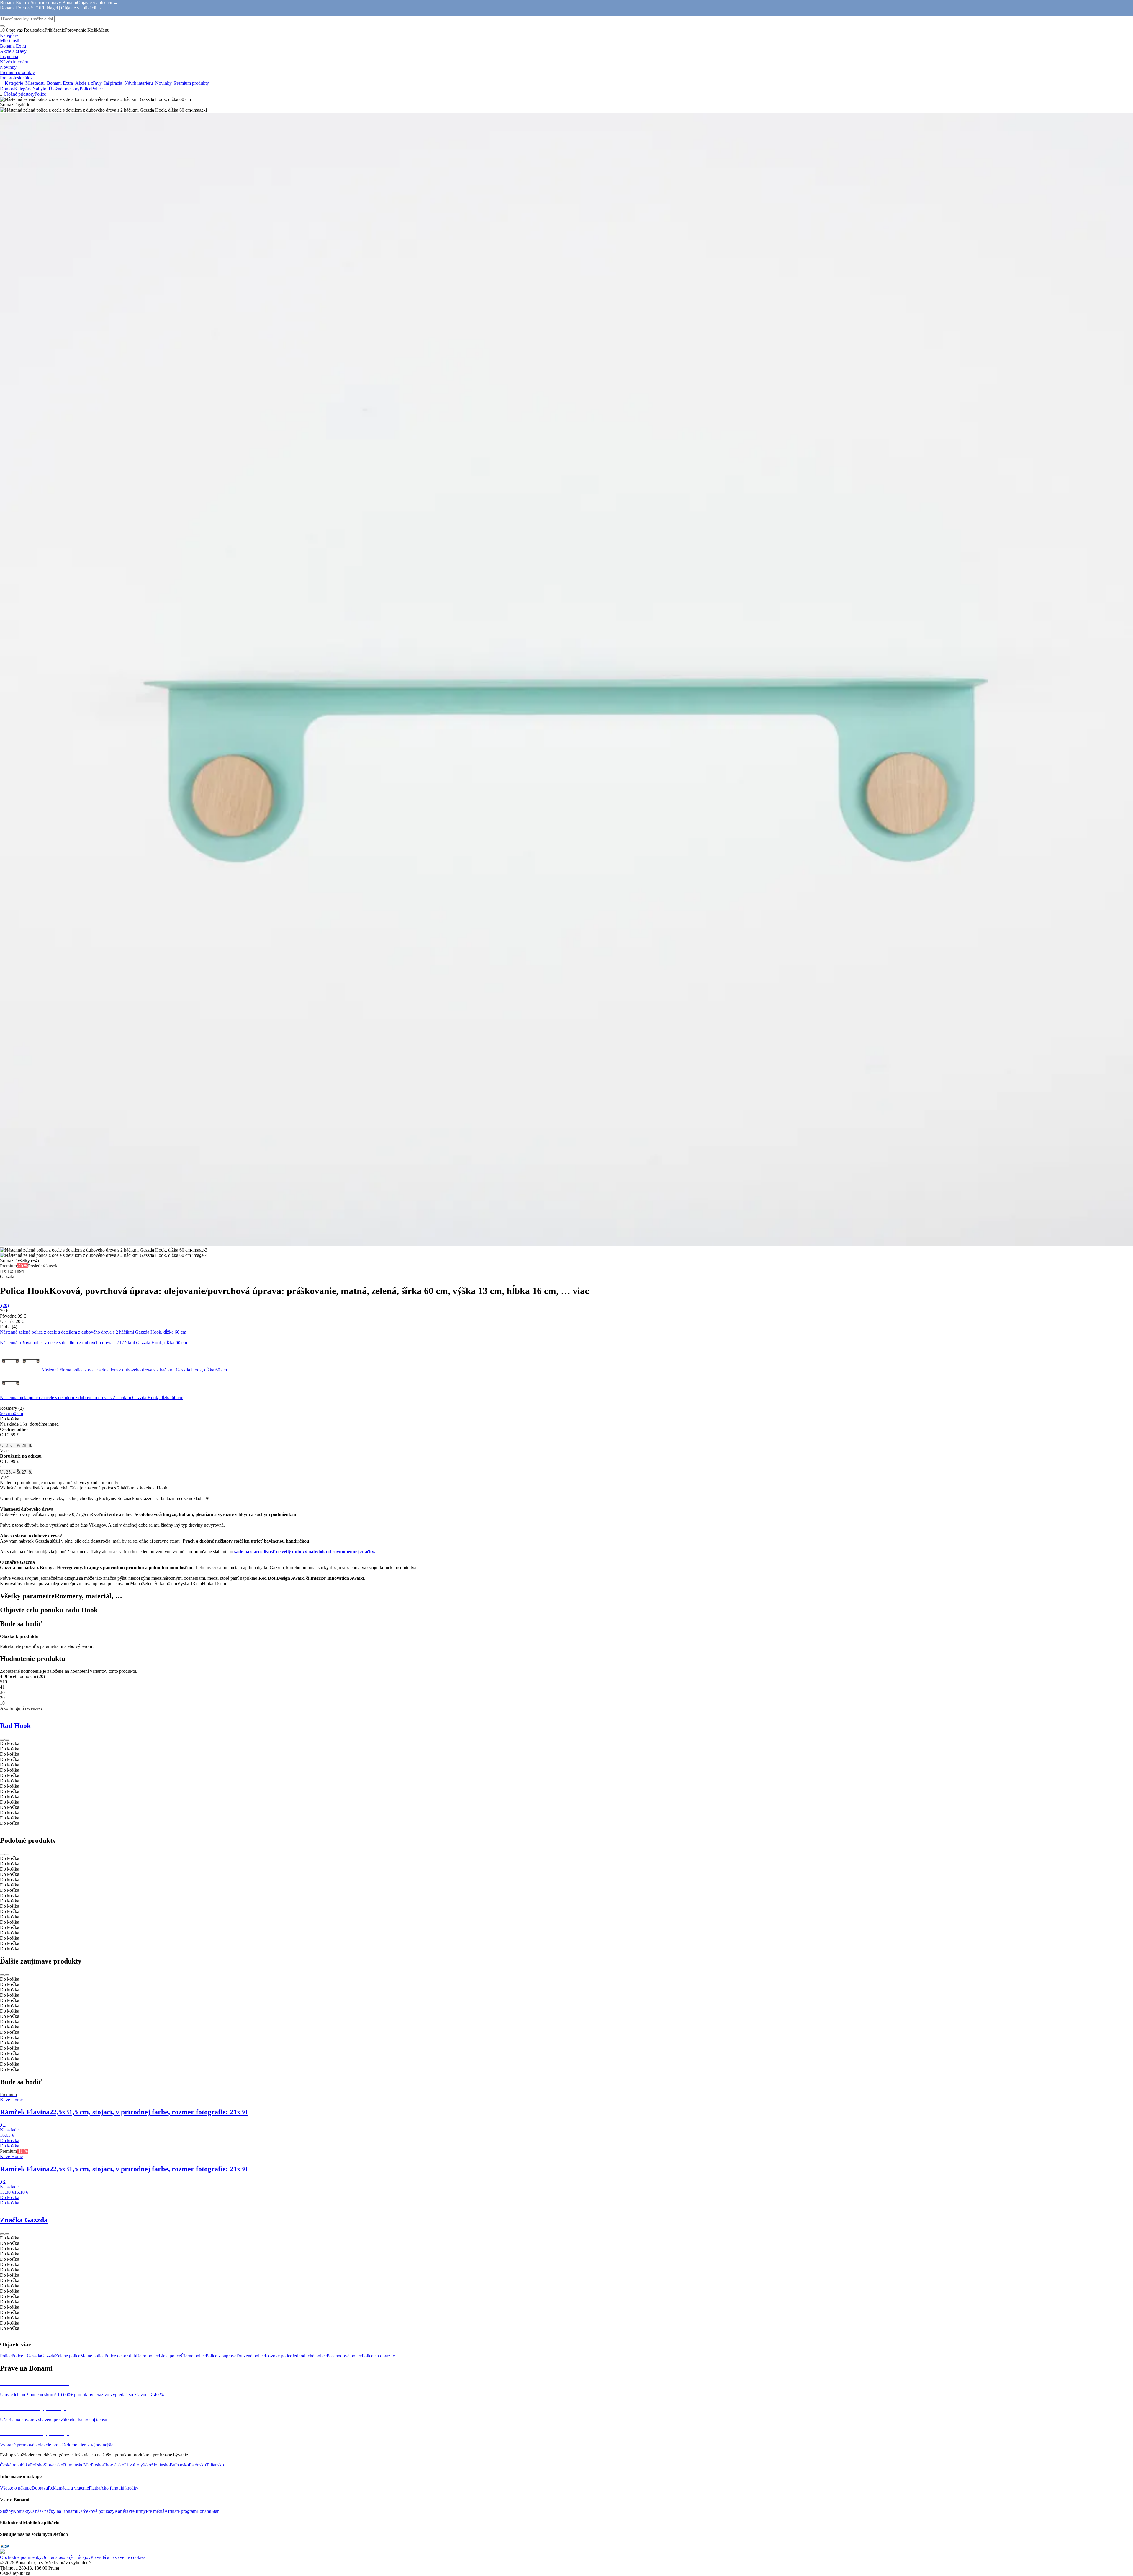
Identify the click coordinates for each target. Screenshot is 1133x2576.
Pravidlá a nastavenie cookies (118, 2557)
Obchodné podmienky (21, 2557)
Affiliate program (180, 2511)
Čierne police (193, 2356)
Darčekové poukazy (96, 2511)
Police (97, 89)
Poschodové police (344, 2356)
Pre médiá (155, 2511)
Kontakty (22, 2511)
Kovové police (278, 2356)
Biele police (170, 2356)
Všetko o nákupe (16, 2488)
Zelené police (68, 2356)
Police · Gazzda (26, 2356)
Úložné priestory (64, 89)
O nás (36, 2511)
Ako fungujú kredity (119, 2488)
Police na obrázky (378, 2356)
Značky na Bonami (59, 2511)
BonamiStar (208, 2511)
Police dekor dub (120, 2356)
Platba (95, 2488)
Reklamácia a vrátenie (68, 2488)
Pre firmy (137, 2511)
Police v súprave (221, 2356)
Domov (7, 89)
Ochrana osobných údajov (66, 2557)
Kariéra (121, 2511)
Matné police (92, 2356)
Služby (6, 2511)
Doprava (40, 2488)
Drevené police (250, 2356)
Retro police (147, 2356)
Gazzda (48, 2356)
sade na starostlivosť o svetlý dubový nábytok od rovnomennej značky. (305, 1552)
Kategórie (23, 89)
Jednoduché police (309, 2356)
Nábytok (41, 89)
